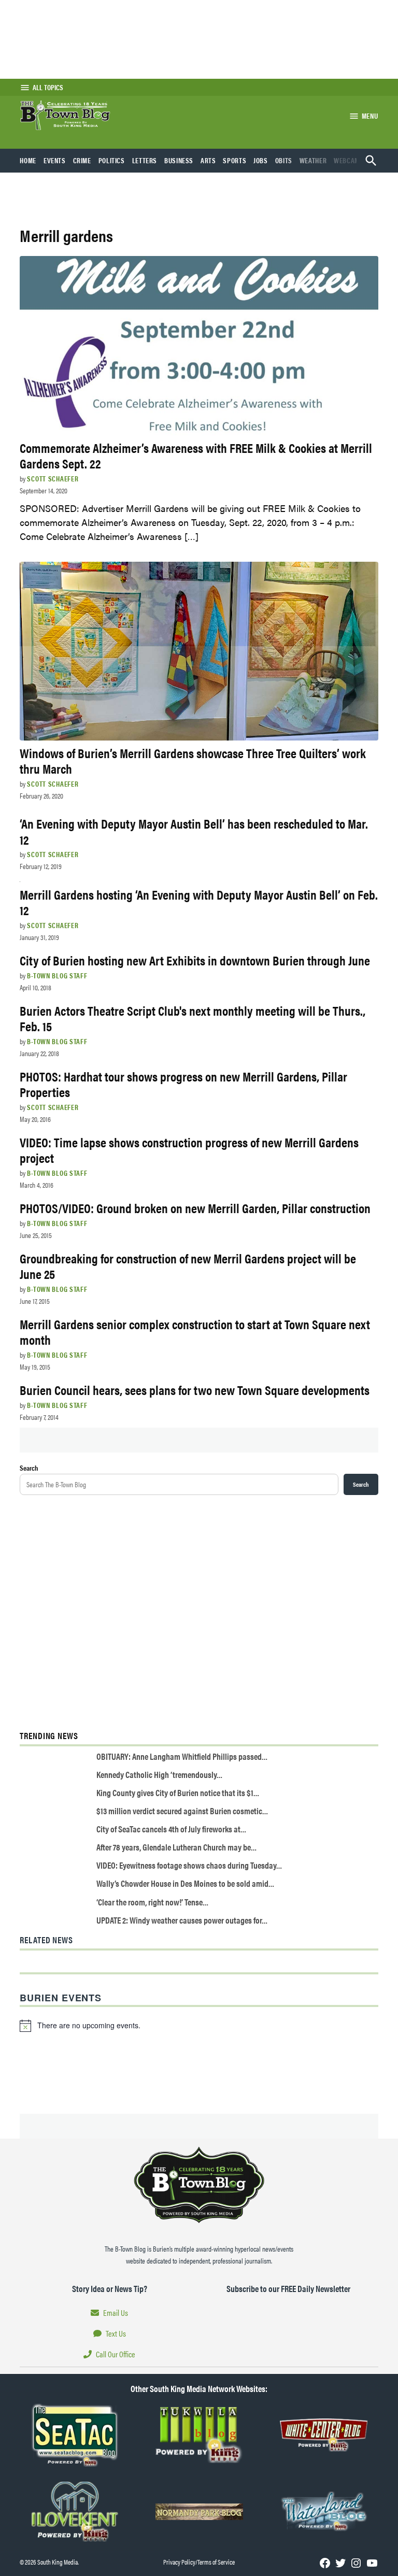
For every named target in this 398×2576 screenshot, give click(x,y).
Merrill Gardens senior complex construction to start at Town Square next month (195, 1332)
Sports (234, 160)
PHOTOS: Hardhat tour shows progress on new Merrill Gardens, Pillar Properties (183, 1084)
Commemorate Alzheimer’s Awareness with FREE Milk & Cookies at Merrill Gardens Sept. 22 (196, 455)
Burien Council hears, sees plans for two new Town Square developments (195, 1390)
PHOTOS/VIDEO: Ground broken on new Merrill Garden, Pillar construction (195, 1208)
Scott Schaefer (53, 478)
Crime (82, 160)
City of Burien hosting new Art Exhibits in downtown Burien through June (195, 960)
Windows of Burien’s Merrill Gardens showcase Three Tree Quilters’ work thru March (193, 760)
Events (55, 160)
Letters (145, 160)
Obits (284, 160)
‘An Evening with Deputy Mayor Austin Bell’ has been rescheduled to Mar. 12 (194, 831)
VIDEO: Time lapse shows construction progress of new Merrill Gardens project (189, 1150)
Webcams (349, 160)
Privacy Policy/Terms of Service (199, 2562)
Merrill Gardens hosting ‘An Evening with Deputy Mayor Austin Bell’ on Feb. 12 (199, 902)
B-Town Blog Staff (57, 975)
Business (179, 160)
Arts (208, 160)
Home (28, 160)
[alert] (199, 2026)
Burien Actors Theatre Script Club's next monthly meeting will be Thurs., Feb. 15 (193, 1018)
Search (29, 1468)
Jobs (261, 160)
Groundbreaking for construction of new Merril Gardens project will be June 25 (188, 1266)
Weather (313, 160)
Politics (112, 160)
